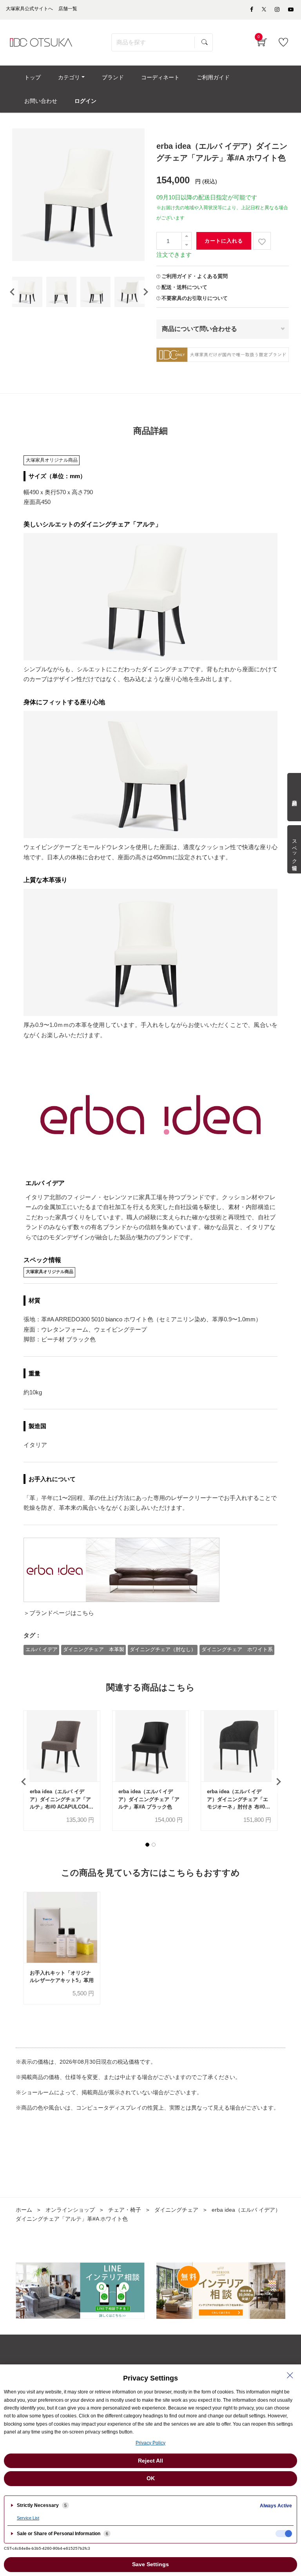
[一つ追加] (187, 237)
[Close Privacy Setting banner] (290, 2375)
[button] (147, 1845)
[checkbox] (284, 2534)
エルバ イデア (42, 1649)
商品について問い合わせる (199, 329)
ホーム (24, 2210)
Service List (28, 2518)
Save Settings (150, 2564)
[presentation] (12, 292)
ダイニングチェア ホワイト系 (237, 1649)
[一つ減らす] (187, 245)
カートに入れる (224, 241)
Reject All (150, 2461)
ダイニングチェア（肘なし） (163, 1649)
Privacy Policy (150, 2443)
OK (151, 2478)
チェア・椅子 (125, 2210)
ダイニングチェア (176, 2210)
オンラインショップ (70, 2210)
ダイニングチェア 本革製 (94, 1649)
